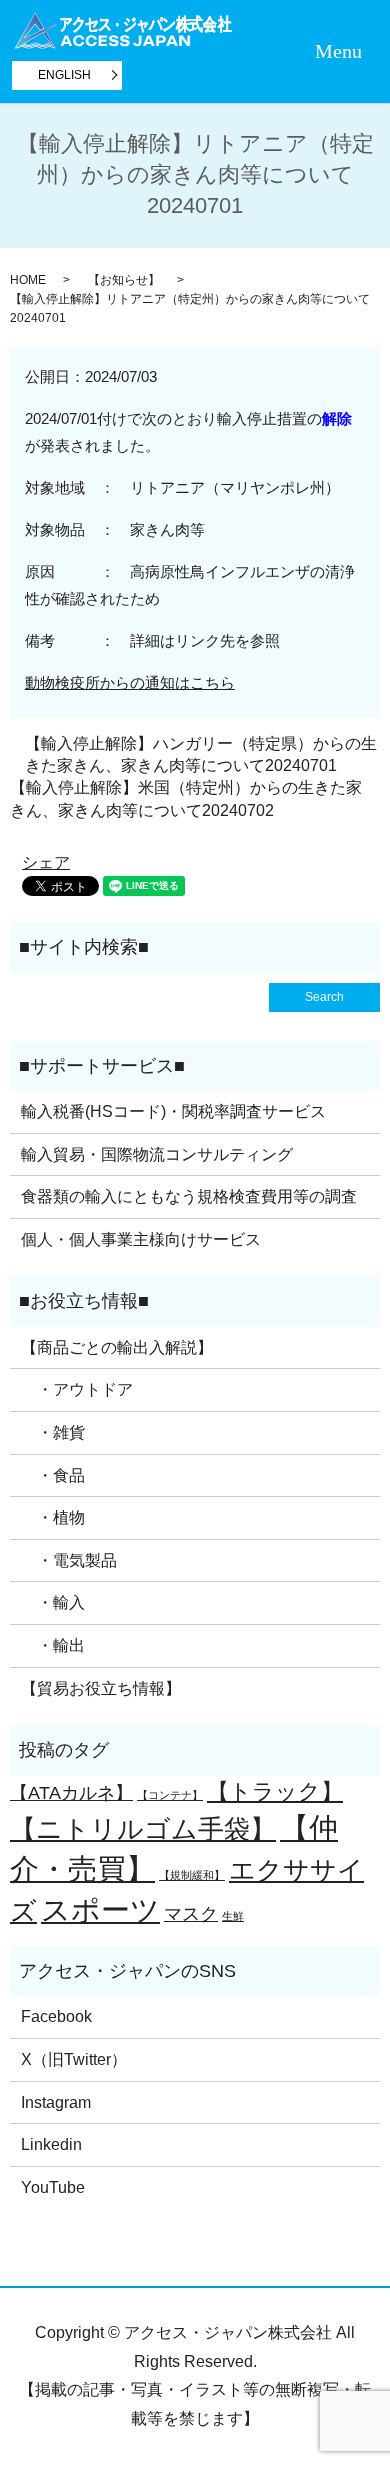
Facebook (56, 2016)
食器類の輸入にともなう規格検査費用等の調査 (189, 1196)
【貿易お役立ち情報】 (101, 1688)
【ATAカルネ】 (71, 1793)
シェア (46, 862)
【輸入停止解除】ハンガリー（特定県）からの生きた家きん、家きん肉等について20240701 (201, 754)
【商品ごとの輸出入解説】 (117, 1347)
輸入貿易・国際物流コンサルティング (157, 1154)
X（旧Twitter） (74, 2059)
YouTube (53, 2187)
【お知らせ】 (124, 280)
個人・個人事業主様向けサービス (141, 1239)
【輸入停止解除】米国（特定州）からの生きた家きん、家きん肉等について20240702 (186, 798)
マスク (191, 1914)
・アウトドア (77, 1389)
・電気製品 (69, 1560)
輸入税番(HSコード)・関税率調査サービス (173, 1111)
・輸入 (53, 1602)
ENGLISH (64, 75)
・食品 (53, 1475)
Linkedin (51, 2144)
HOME (28, 280)
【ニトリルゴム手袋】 (143, 1829)
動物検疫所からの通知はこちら (130, 682)
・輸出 (53, 1645)
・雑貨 (53, 1432)
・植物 (53, 1517)
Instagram (56, 2102)
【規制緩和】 (192, 1875)
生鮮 (233, 1916)
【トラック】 (275, 1791)
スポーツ (100, 1909)
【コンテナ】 (170, 1795)
